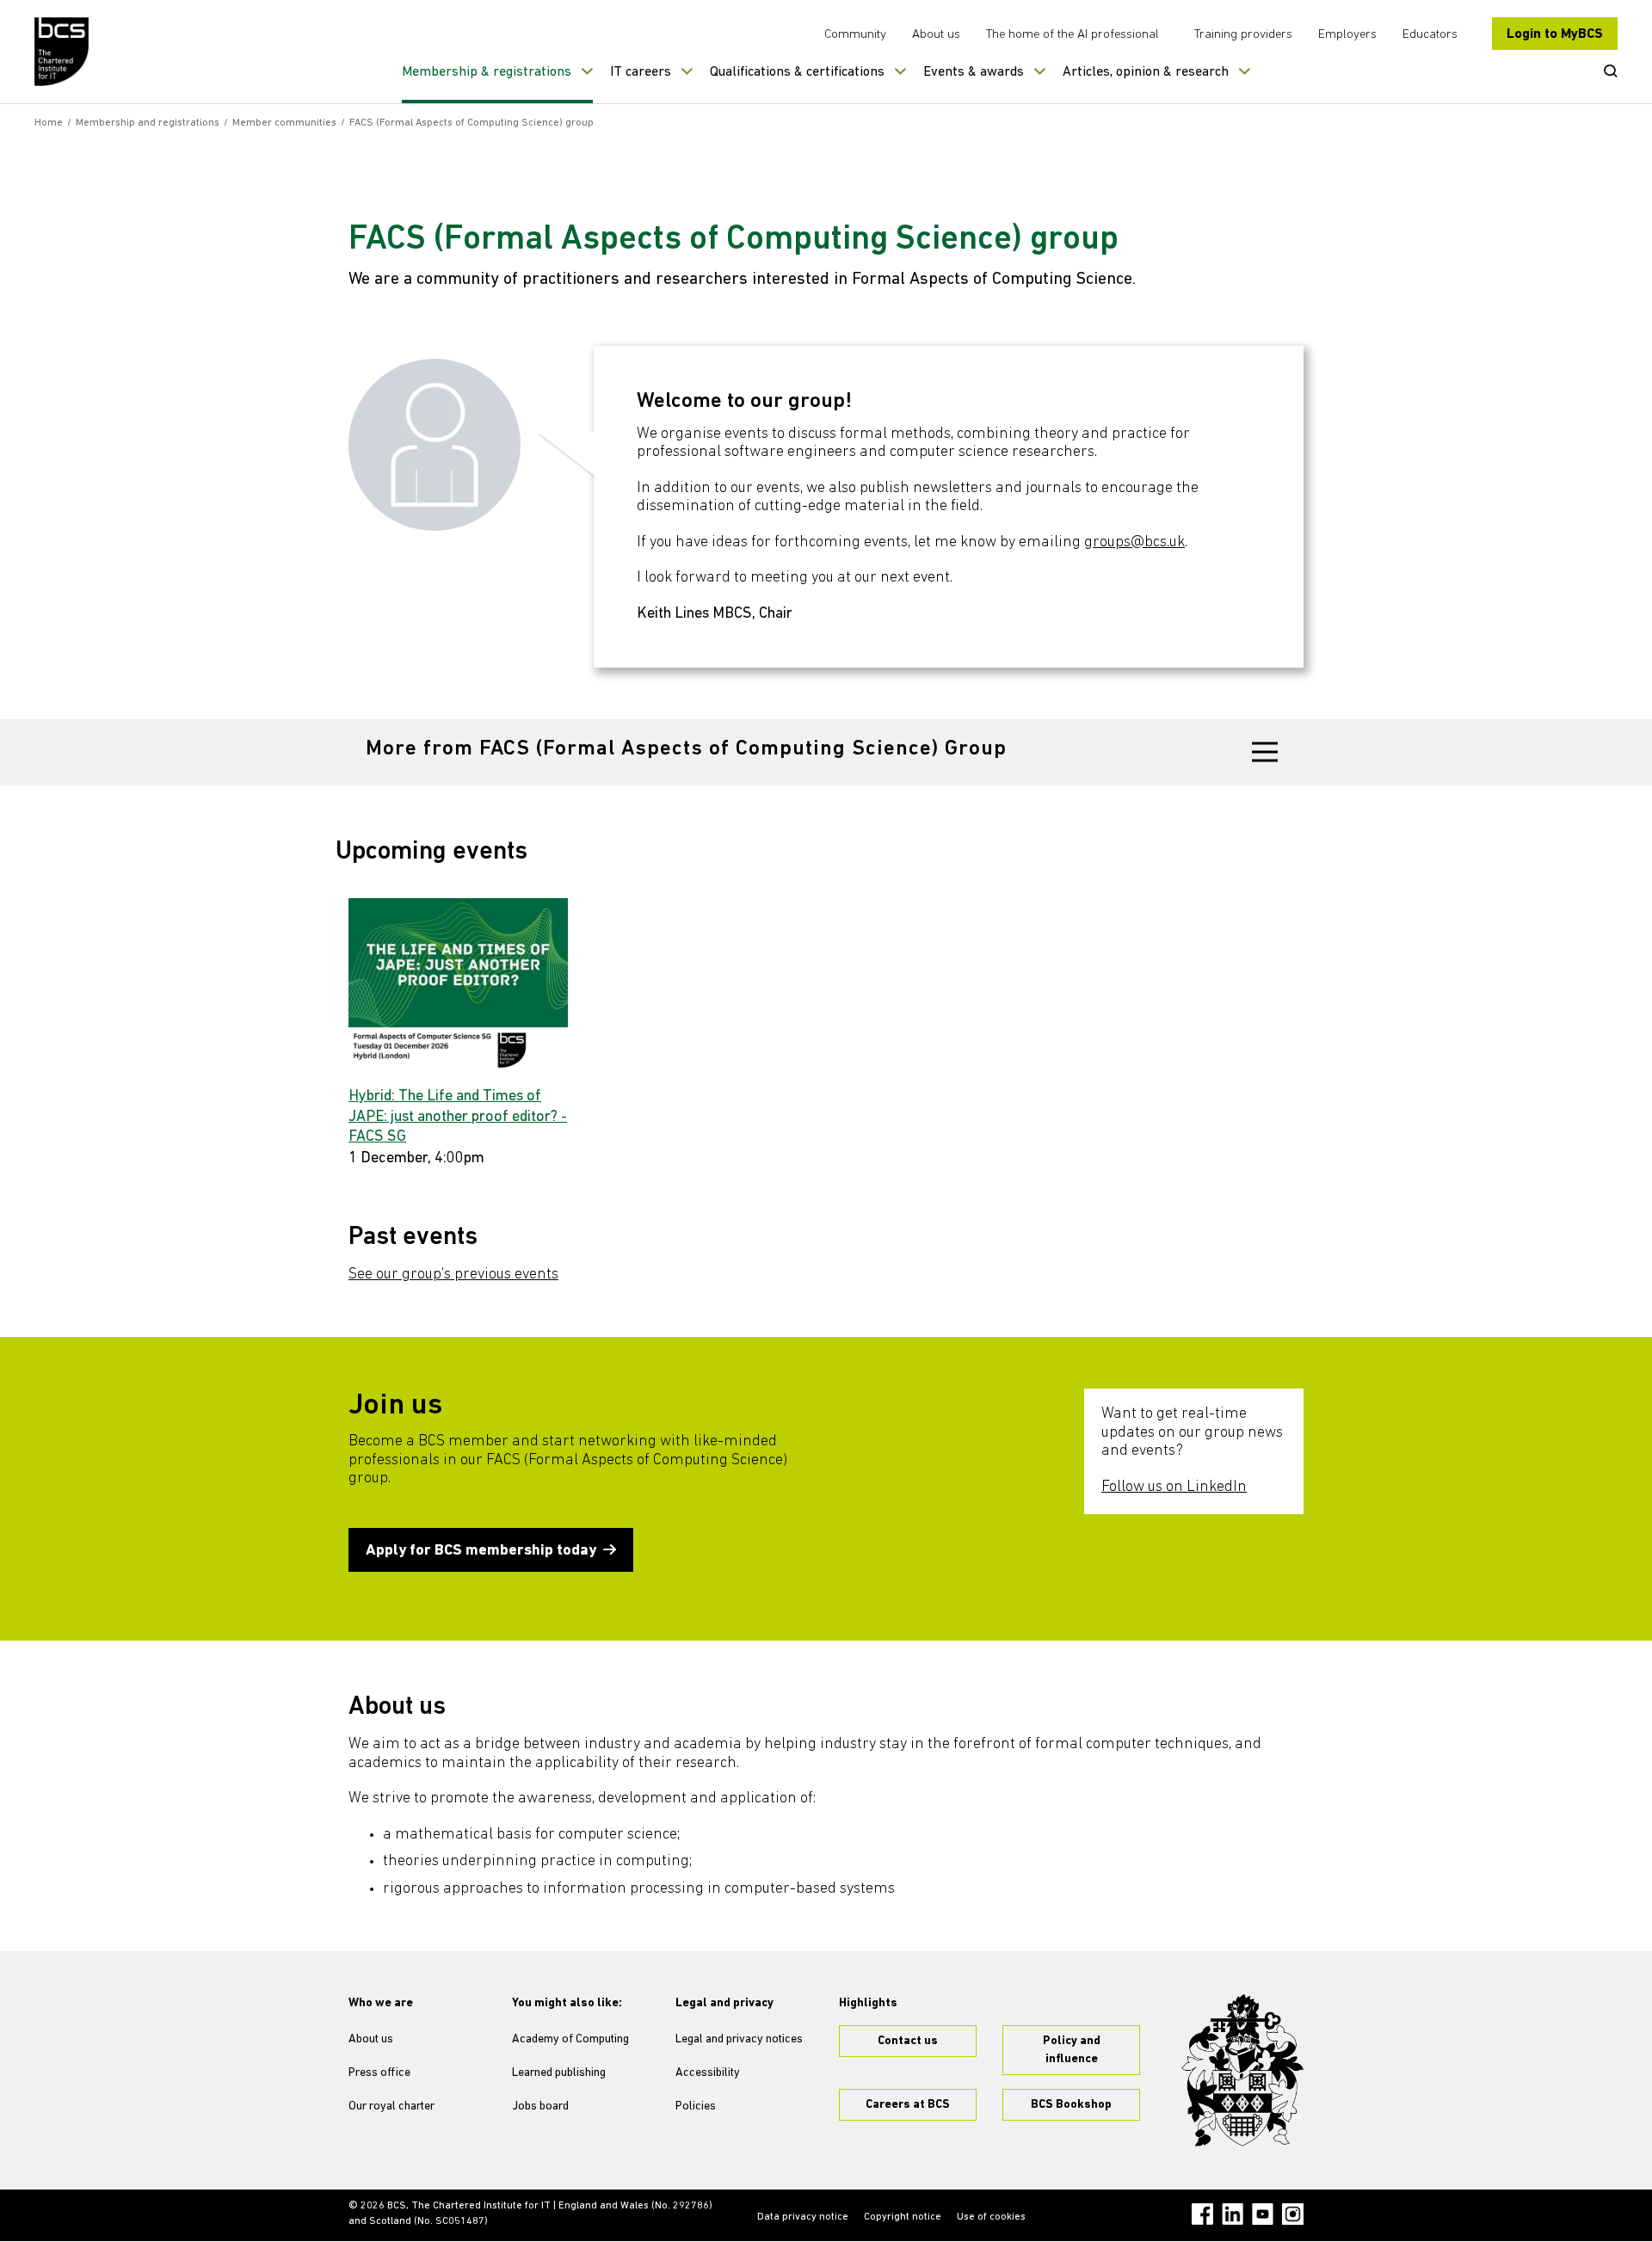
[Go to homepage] (62, 52)
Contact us (908, 2041)
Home (49, 123)
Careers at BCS (908, 2105)
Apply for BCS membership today (481, 1551)
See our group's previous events (453, 1275)
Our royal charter (391, 2106)
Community (855, 35)
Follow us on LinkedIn (1174, 1487)
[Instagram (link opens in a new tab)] (1293, 2214)
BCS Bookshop (1071, 2105)
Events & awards (974, 72)
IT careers (641, 72)
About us (936, 35)
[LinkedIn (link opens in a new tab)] (1233, 2214)
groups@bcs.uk (1134, 543)
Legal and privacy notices (739, 2039)
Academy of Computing (570, 2039)
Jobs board (540, 2106)
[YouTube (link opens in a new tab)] (1263, 2214)
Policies (696, 2106)
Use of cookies (991, 2217)
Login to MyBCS (1555, 34)
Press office (379, 2073)
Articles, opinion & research (1146, 72)
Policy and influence (1072, 2050)
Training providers (1243, 35)
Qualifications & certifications (797, 72)
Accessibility (708, 2073)
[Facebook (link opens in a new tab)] (1202, 2214)
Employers (1347, 35)
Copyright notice (903, 2217)
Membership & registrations (487, 72)
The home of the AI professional (1073, 35)
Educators (1430, 35)
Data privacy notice (803, 2217)
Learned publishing (559, 2073)
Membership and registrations (148, 123)
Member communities (284, 123)
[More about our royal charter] (1242, 2071)
